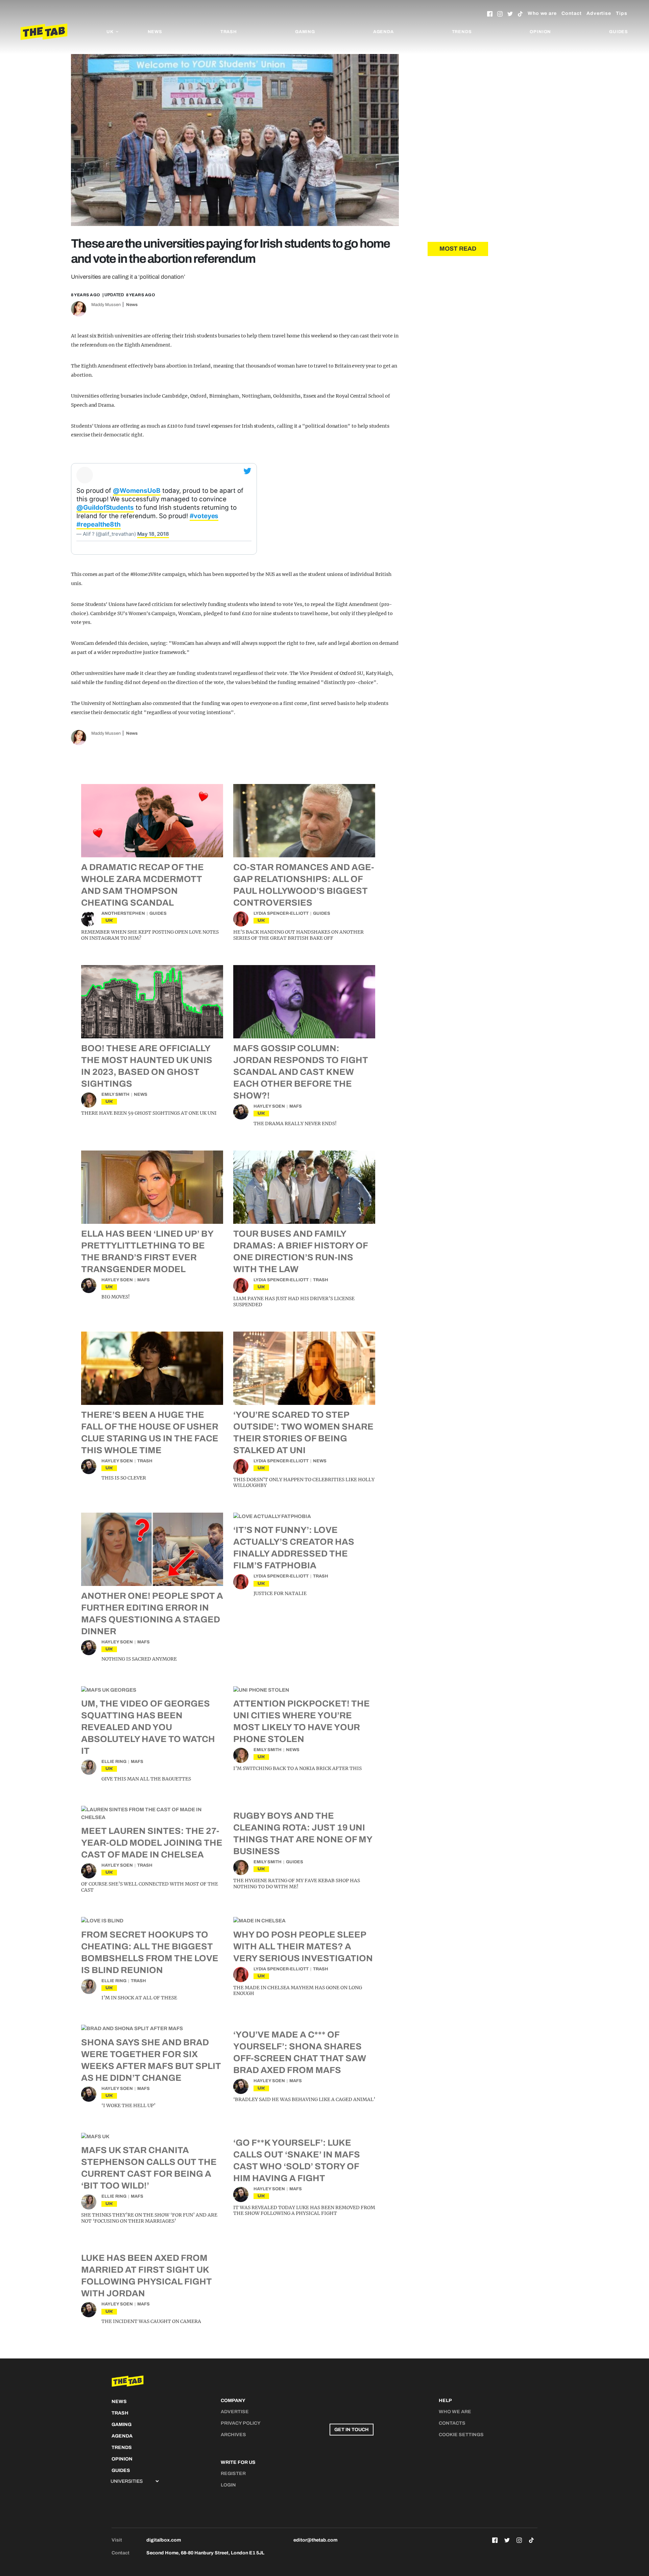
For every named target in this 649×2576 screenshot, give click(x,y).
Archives (233, 2435)
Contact (572, 13)
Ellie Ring (114, 1762)
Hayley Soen (269, 1106)
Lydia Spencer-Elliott (281, 913)
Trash (229, 32)
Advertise (599, 13)
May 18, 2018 (153, 534)
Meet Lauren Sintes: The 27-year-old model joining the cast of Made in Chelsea (152, 1843)
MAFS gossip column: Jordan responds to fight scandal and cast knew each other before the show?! (301, 1072)
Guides (619, 32)
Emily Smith (115, 1094)
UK (109, 920)
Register (233, 2473)
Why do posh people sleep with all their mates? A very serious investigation (303, 1946)
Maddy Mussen (106, 305)
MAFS (296, 1106)
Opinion (540, 32)
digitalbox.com (164, 2540)
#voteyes (204, 516)
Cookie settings (461, 2435)
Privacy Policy (241, 2423)
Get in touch (352, 2430)
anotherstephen (123, 913)
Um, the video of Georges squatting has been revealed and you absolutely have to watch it (148, 1727)
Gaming (305, 32)
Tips (622, 13)
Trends (462, 32)
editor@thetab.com (315, 2540)
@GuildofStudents (105, 508)
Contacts (452, 2423)
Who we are (542, 13)
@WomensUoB (137, 491)
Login (228, 2485)
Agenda (383, 32)
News (155, 32)
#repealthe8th (99, 524)
